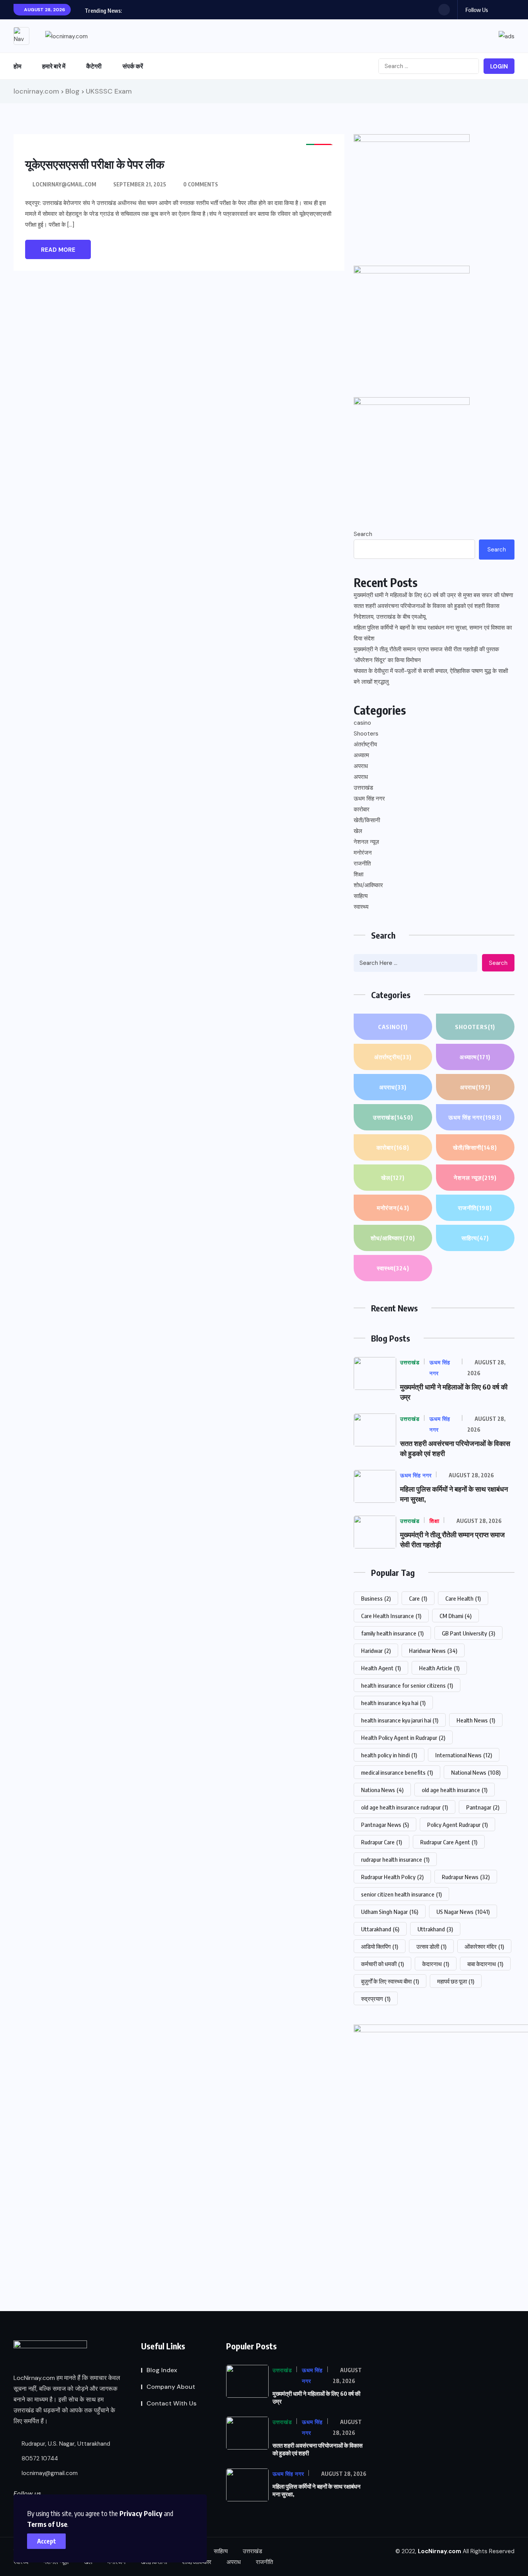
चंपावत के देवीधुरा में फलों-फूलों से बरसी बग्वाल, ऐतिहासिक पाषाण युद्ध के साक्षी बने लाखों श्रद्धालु (431, 676)
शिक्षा (359, 874)
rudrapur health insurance (395, 1859)
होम (17, 66)
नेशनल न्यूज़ (366, 842)
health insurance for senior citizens (407, 1685)
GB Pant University (468, 1633)
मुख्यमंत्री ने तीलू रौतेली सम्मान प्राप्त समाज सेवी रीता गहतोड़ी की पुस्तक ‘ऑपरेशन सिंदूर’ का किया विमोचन (426, 655)
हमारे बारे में (54, 66)
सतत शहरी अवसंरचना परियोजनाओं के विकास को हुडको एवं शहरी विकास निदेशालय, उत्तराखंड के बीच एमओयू (427, 611)
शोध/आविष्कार (368, 885)
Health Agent (381, 1668)
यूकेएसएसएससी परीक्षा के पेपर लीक (95, 164)
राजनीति (362, 864)
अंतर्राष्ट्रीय (365, 744)
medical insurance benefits (397, 1772)
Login (499, 67)
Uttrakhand (435, 1929)
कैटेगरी (94, 66)
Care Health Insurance (391, 1616)
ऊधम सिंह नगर (369, 799)
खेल (358, 831)
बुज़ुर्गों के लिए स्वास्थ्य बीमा (390, 1981)
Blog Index (162, 2370)
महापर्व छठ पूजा (456, 1981)
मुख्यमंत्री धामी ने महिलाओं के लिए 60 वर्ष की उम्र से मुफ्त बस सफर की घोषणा (433, 595)
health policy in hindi (389, 1755)
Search (363, 534)
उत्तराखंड (363, 788)
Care (418, 1598)
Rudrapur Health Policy (392, 1877)
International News (464, 1755)
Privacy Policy (141, 2513)
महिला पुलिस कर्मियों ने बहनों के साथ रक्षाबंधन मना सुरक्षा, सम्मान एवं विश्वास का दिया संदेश (433, 633)
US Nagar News (463, 1912)
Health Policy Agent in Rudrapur (403, 1738)
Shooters (366, 734)
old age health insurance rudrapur (405, 1807)
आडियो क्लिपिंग (380, 1946)
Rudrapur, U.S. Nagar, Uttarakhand (65, 2444)
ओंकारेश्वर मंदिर (484, 1946)
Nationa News (382, 1790)
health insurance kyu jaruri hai (400, 1720)
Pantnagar (483, 1807)
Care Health (463, 1598)
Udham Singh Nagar (390, 1912)
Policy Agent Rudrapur (457, 1825)
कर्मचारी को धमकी (382, 1964)
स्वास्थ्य (361, 907)
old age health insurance (455, 1790)
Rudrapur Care (382, 1842)
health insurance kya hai (393, 1703)
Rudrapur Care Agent (449, 1842)
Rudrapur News (466, 1877)
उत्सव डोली (431, 1946)
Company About (171, 2387)
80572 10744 (39, 2458)
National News (476, 1772)
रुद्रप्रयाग (376, 1999)
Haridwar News (433, 1651)
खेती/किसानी (367, 820)
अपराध (361, 766)
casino (362, 723)
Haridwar (376, 1651)
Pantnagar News (385, 1825)
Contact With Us (171, 2403)
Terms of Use (47, 2524)
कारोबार (362, 809)
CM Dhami (456, 1616)
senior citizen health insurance (401, 1894)
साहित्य (361, 896)
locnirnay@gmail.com (64, 184)
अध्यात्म (361, 755)
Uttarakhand (380, 1929)
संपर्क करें (133, 66)
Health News (476, 1720)
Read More (58, 250)
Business (376, 1598)
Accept (47, 2541)
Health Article (439, 1668)
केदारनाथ (436, 1964)
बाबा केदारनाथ (485, 1964)
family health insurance (392, 1633)
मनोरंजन (363, 853)
